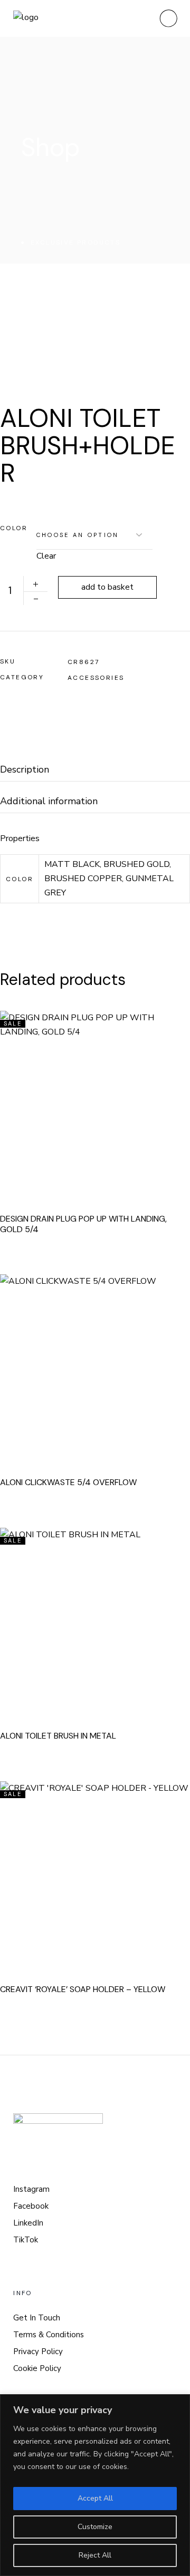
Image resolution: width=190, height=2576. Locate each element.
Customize (95, 2527)
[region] (95, 2485)
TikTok (26, 2240)
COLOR (14, 528)
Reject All (95, 2555)
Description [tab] (25, 770)
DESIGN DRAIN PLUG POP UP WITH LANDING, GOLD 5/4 (83, 1224)
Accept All (95, 2498)
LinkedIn (28, 2223)
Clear (46, 556)
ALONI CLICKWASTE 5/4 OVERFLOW (68, 1482)
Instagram (31, 2189)
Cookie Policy (37, 2368)
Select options (109, 1365)
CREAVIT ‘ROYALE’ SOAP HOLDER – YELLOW (83, 1989)
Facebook (31, 2206)
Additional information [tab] (49, 801)
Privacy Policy (38, 2351)
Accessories (96, 678)
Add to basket (107, 587)
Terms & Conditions (49, 2335)
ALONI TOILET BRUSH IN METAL (58, 1736)
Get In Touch (37, 2318)
